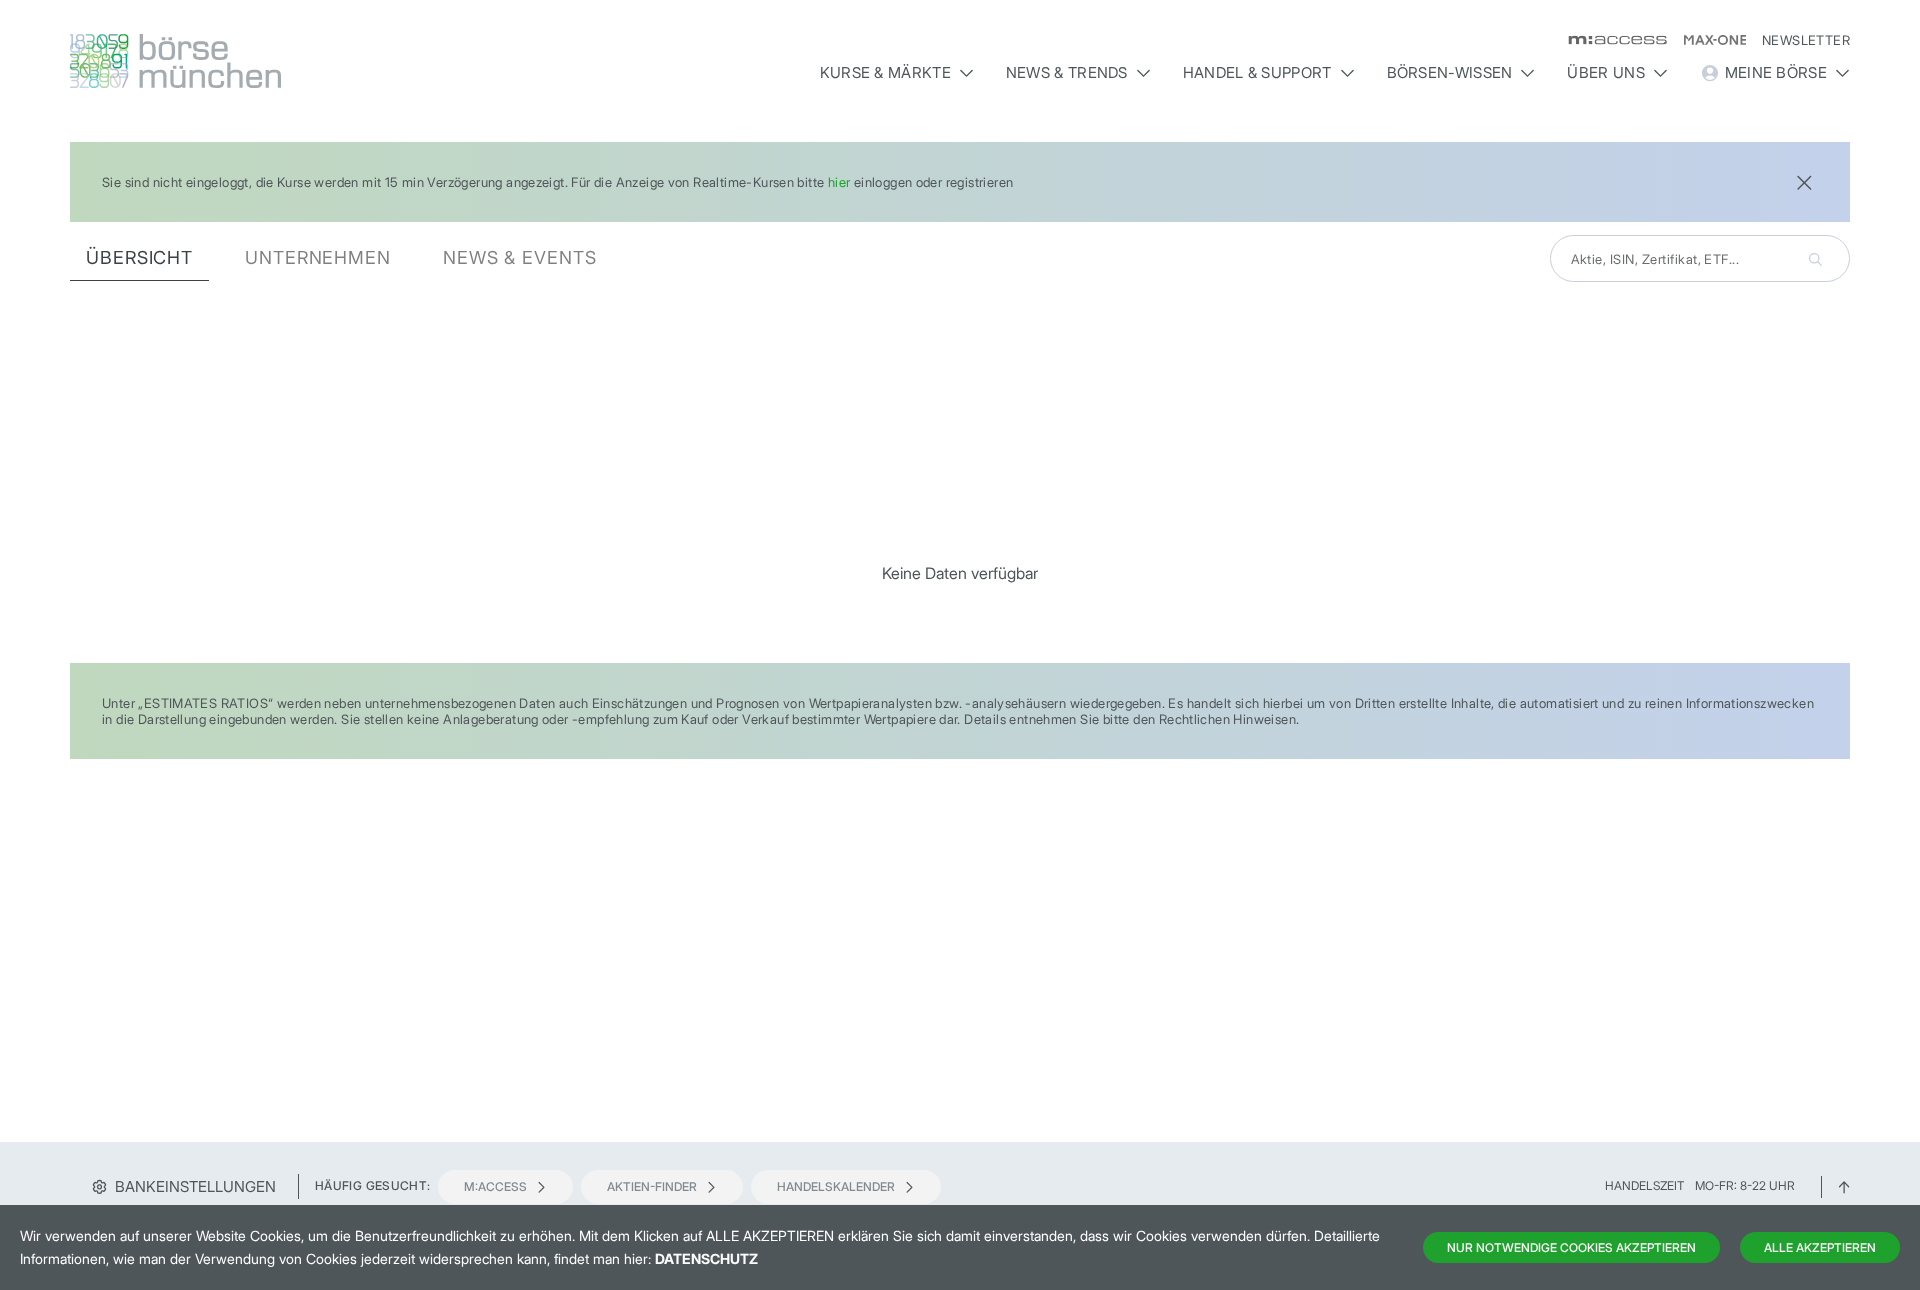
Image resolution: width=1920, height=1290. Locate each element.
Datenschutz (706, 1258)
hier (839, 182)
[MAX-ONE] (1706, 40)
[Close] (1804, 180)
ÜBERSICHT (139, 257)
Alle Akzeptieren (1820, 1247)
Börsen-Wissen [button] (1450, 72)
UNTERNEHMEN (318, 257)
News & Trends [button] (1067, 72)
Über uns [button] (1605, 72)
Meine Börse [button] (1776, 72)
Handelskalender (836, 1186)
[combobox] (1700, 258)
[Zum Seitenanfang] (1844, 1185)
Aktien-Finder (652, 1186)
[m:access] (1609, 40)
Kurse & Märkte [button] (885, 72)
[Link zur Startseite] (283, 61)
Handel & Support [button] (1257, 72)
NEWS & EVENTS (520, 257)
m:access (495, 1186)
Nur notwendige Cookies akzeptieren (1571, 1247)
